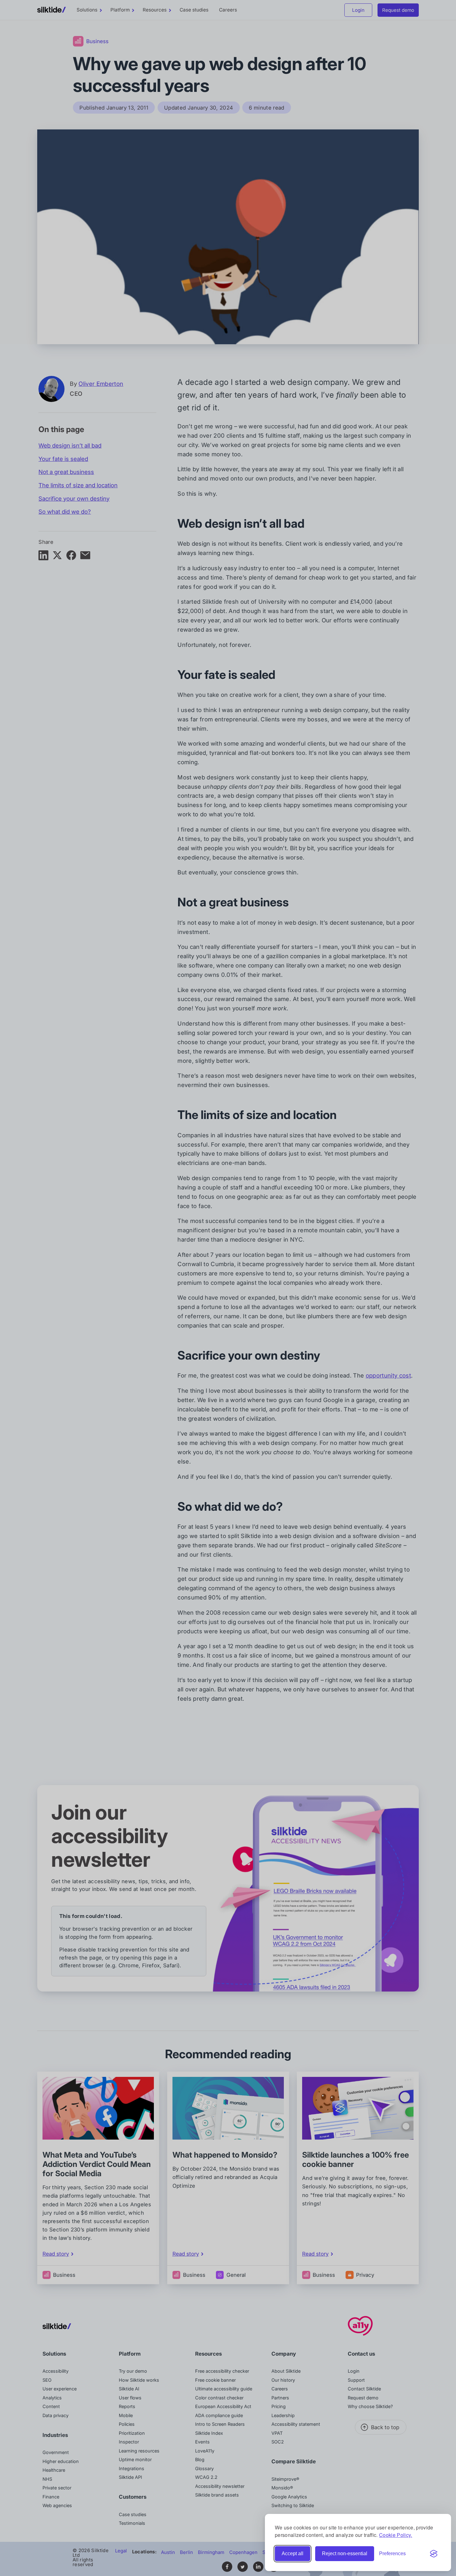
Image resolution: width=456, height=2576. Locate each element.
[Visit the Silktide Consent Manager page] (434, 2554)
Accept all (293, 2553)
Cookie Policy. (396, 2535)
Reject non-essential (345, 2553)
